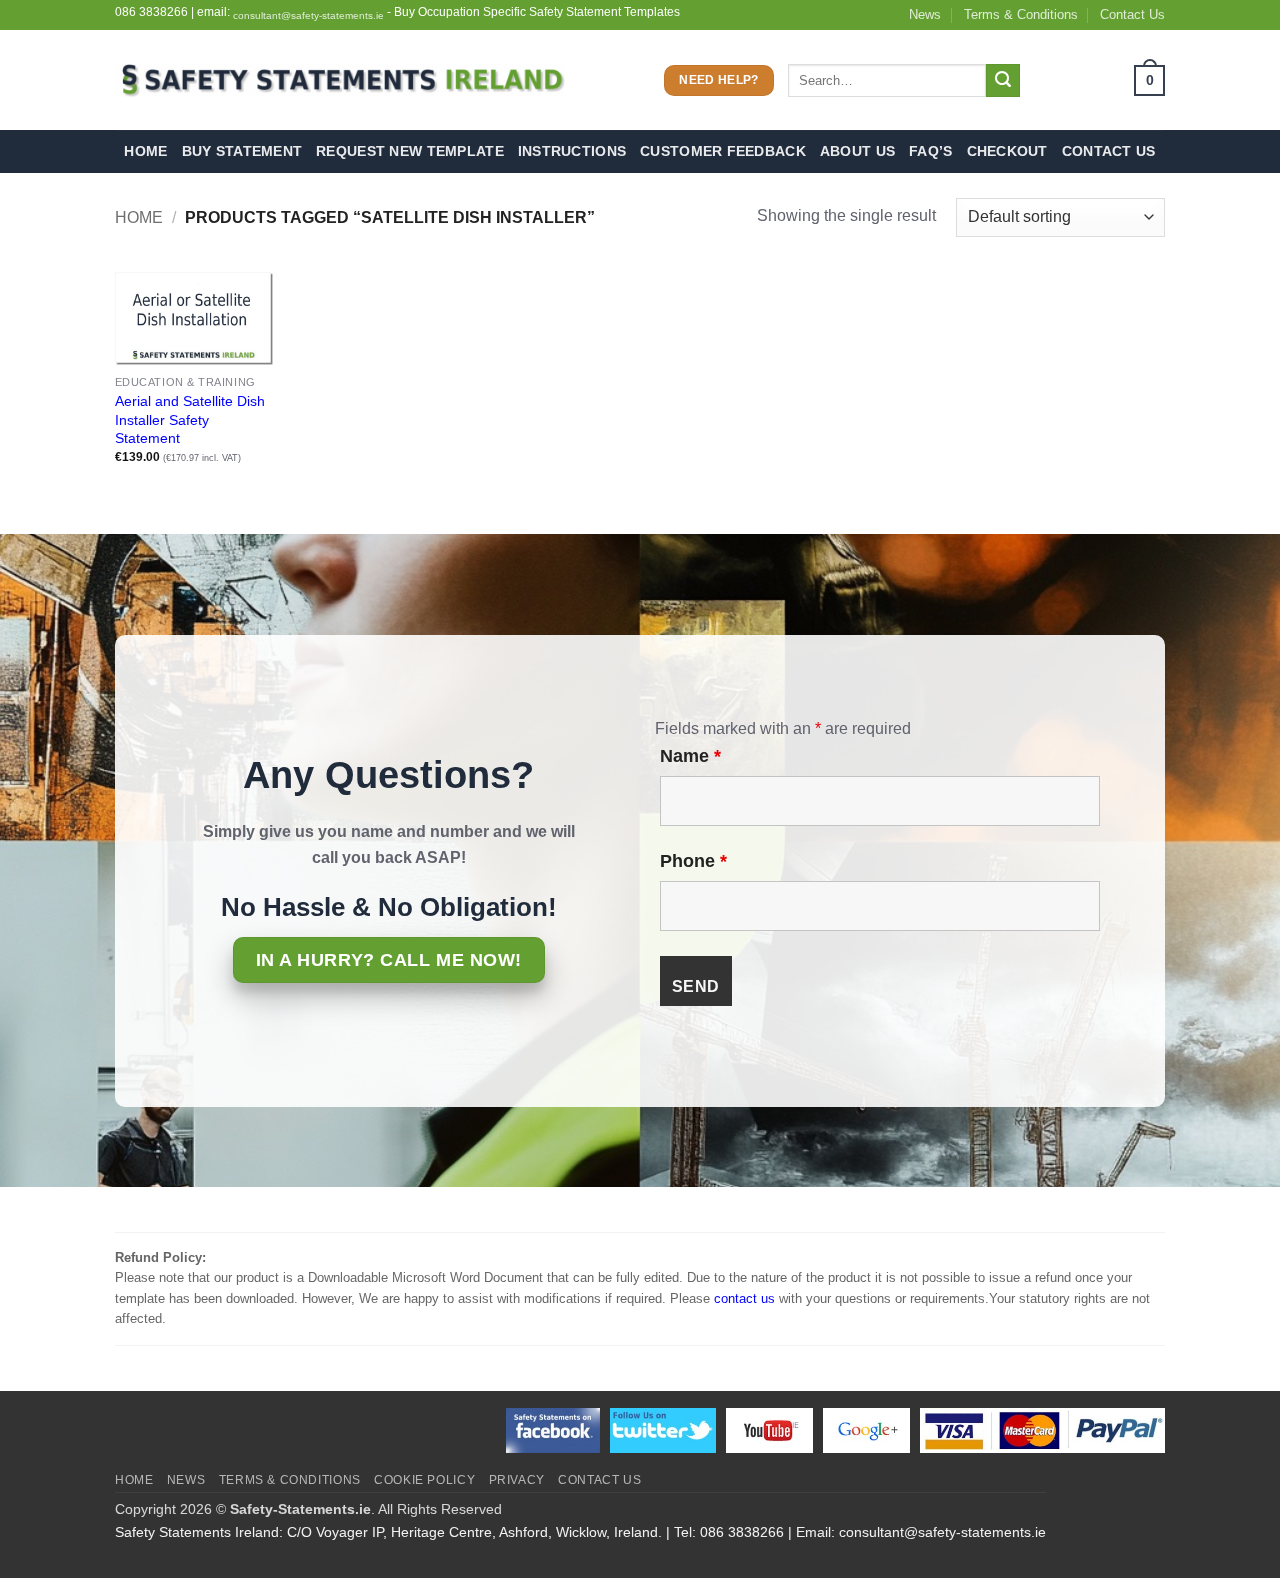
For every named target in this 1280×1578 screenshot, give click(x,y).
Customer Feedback (723, 151)
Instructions (572, 151)
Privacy (517, 1480)
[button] (1099, 80)
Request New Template (410, 151)
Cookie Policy (424, 1480)
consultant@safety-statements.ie (308, 15)
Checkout (1007, 151)
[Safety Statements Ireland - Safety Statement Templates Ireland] (340, 80)
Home (145, 151)
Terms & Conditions (1021, 14)
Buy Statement (242, 151)
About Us (857, 151)
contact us (744, 1298)
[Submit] (1003, 81)
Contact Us (1132, 14)
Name (690, 756)
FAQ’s (930, 151)
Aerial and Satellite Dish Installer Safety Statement (190, 419)
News (925, 14)
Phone (693, 861)
